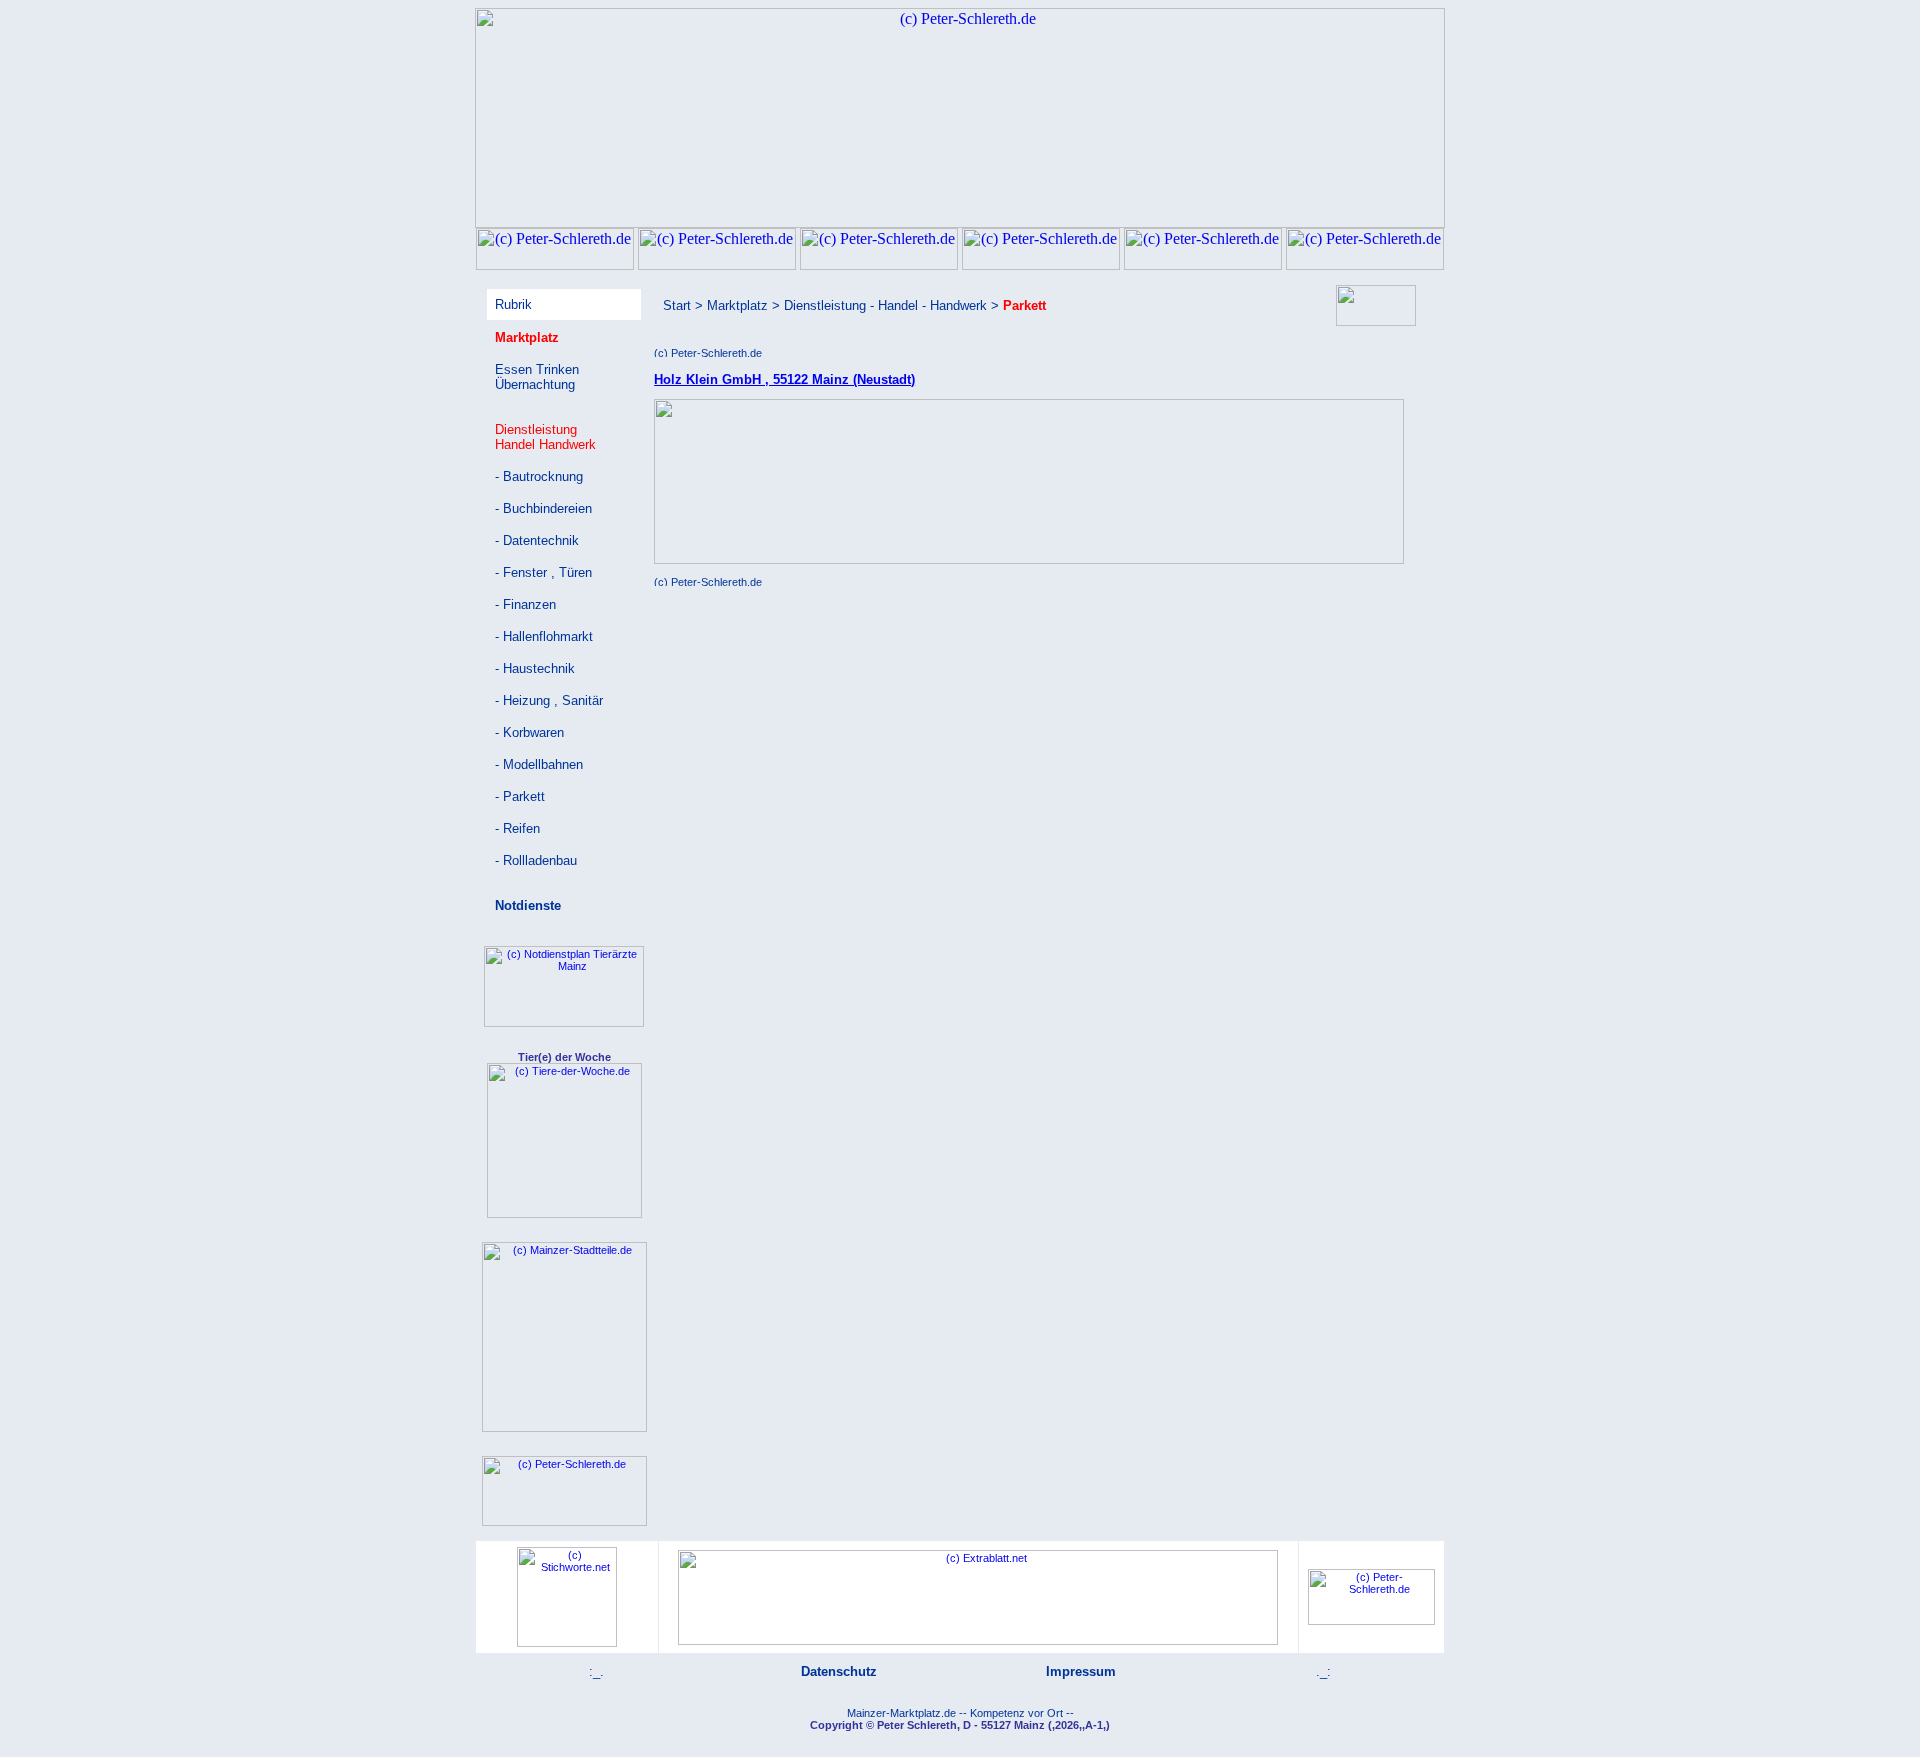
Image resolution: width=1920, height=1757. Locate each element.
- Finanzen (525, 604)
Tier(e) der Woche (564, 1057)
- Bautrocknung (539, 476)
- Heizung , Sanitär (549, 700)
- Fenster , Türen (543, 572)
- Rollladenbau (536, 860)
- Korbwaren (529, 732)
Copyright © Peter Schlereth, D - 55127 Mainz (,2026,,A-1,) (960, 1725)
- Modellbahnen (539, 764)
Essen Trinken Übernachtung (537, 377)
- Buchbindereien (543, 508)
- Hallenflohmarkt (544, 636)
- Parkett (520, 796)
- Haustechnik (535, 668)
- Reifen (517, 828)
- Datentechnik (537, 540)
